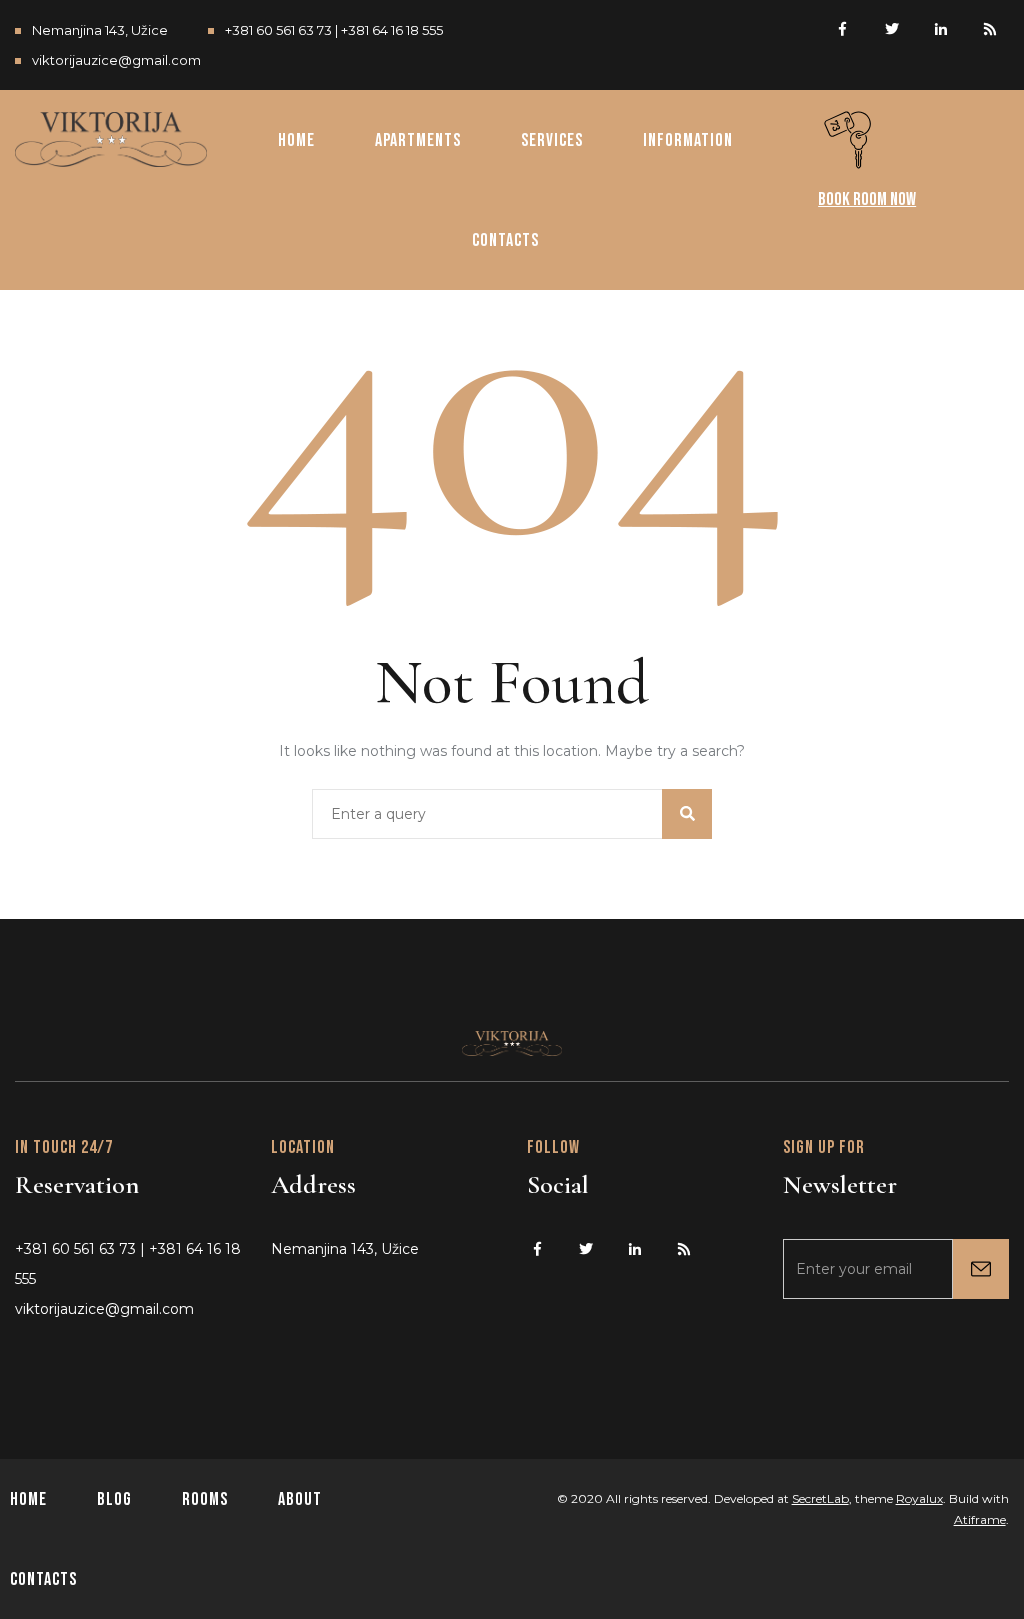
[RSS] (989, 27)
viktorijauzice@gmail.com (116, 60)
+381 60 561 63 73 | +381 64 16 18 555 (334, 30)
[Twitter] (891, 27)
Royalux (919, 1498)
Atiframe (980, 1519)
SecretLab (820, 1498)
